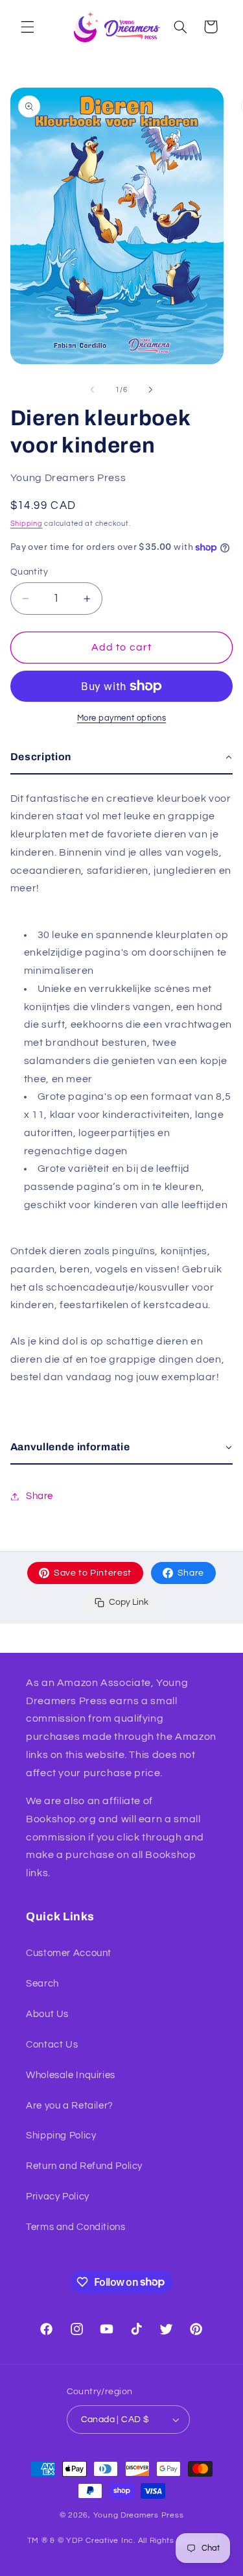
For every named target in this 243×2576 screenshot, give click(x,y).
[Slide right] (151, 390)
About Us (47, 2014)
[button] (27, 27)
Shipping (27, 524)
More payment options (122, 718)
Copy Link (129, 1602)
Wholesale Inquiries (71, 2075)
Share (191, 1573)
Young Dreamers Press (139, 2515)
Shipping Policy (61, 2136)
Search (42, 1984)
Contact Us (52, 2045)
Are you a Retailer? (70, 2106)
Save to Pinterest (93, 1573)
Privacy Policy (58, 2197)
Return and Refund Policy (84, 2166)
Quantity (29, 572)
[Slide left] (92, 390)
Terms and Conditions (76, 2227)
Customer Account (69, 1953)
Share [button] (40, 1496)
